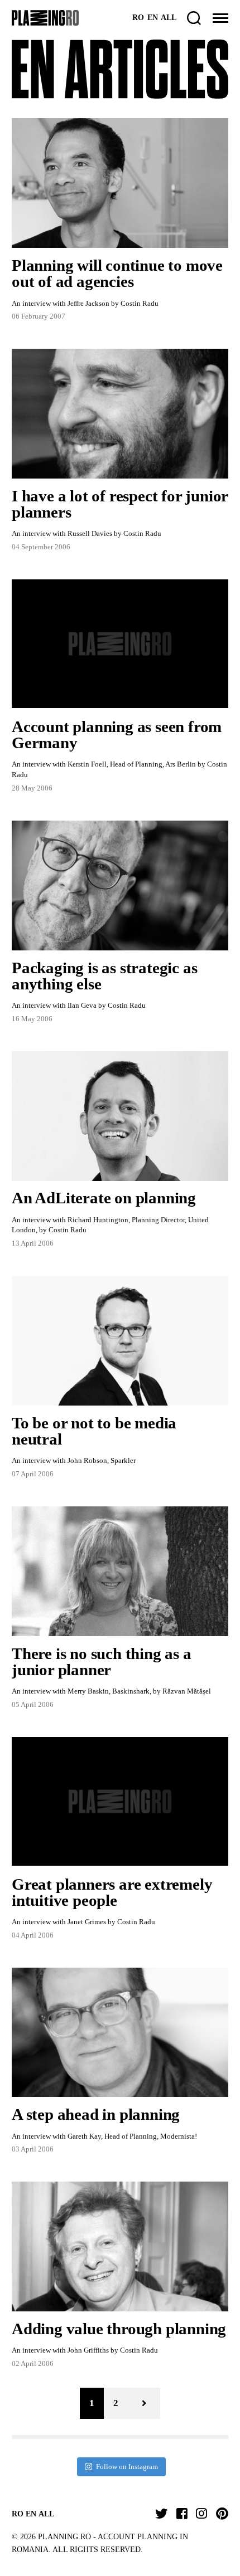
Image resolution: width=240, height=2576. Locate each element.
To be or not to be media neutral (94, 1431)
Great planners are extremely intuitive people (112, 1892)
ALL (169, 18)
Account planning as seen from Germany (117, 735)
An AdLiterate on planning (104, 1198)
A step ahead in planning (96, 2114)
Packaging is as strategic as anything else (104, 976)
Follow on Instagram (127, 2467)
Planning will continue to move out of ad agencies (117, 273)
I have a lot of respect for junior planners (120, 504)
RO (138, 18)
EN (153, 18)
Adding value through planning (119, 2329)
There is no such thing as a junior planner (102, 1662)
